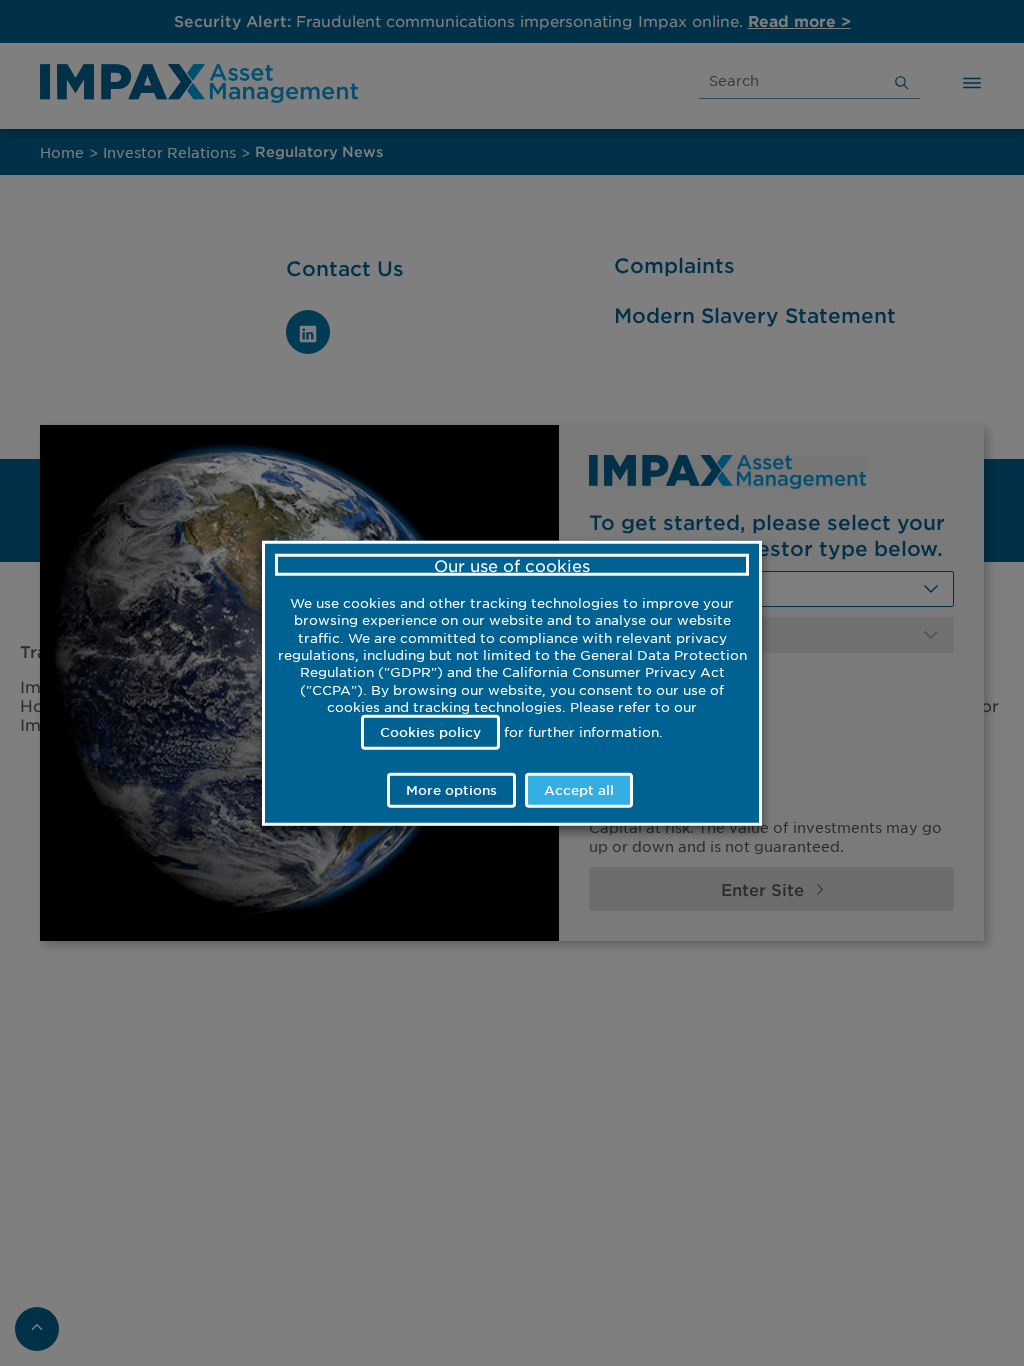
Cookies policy (430, 732)
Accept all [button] (579, 789)
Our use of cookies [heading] (512, 565)
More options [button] (451, 789)
